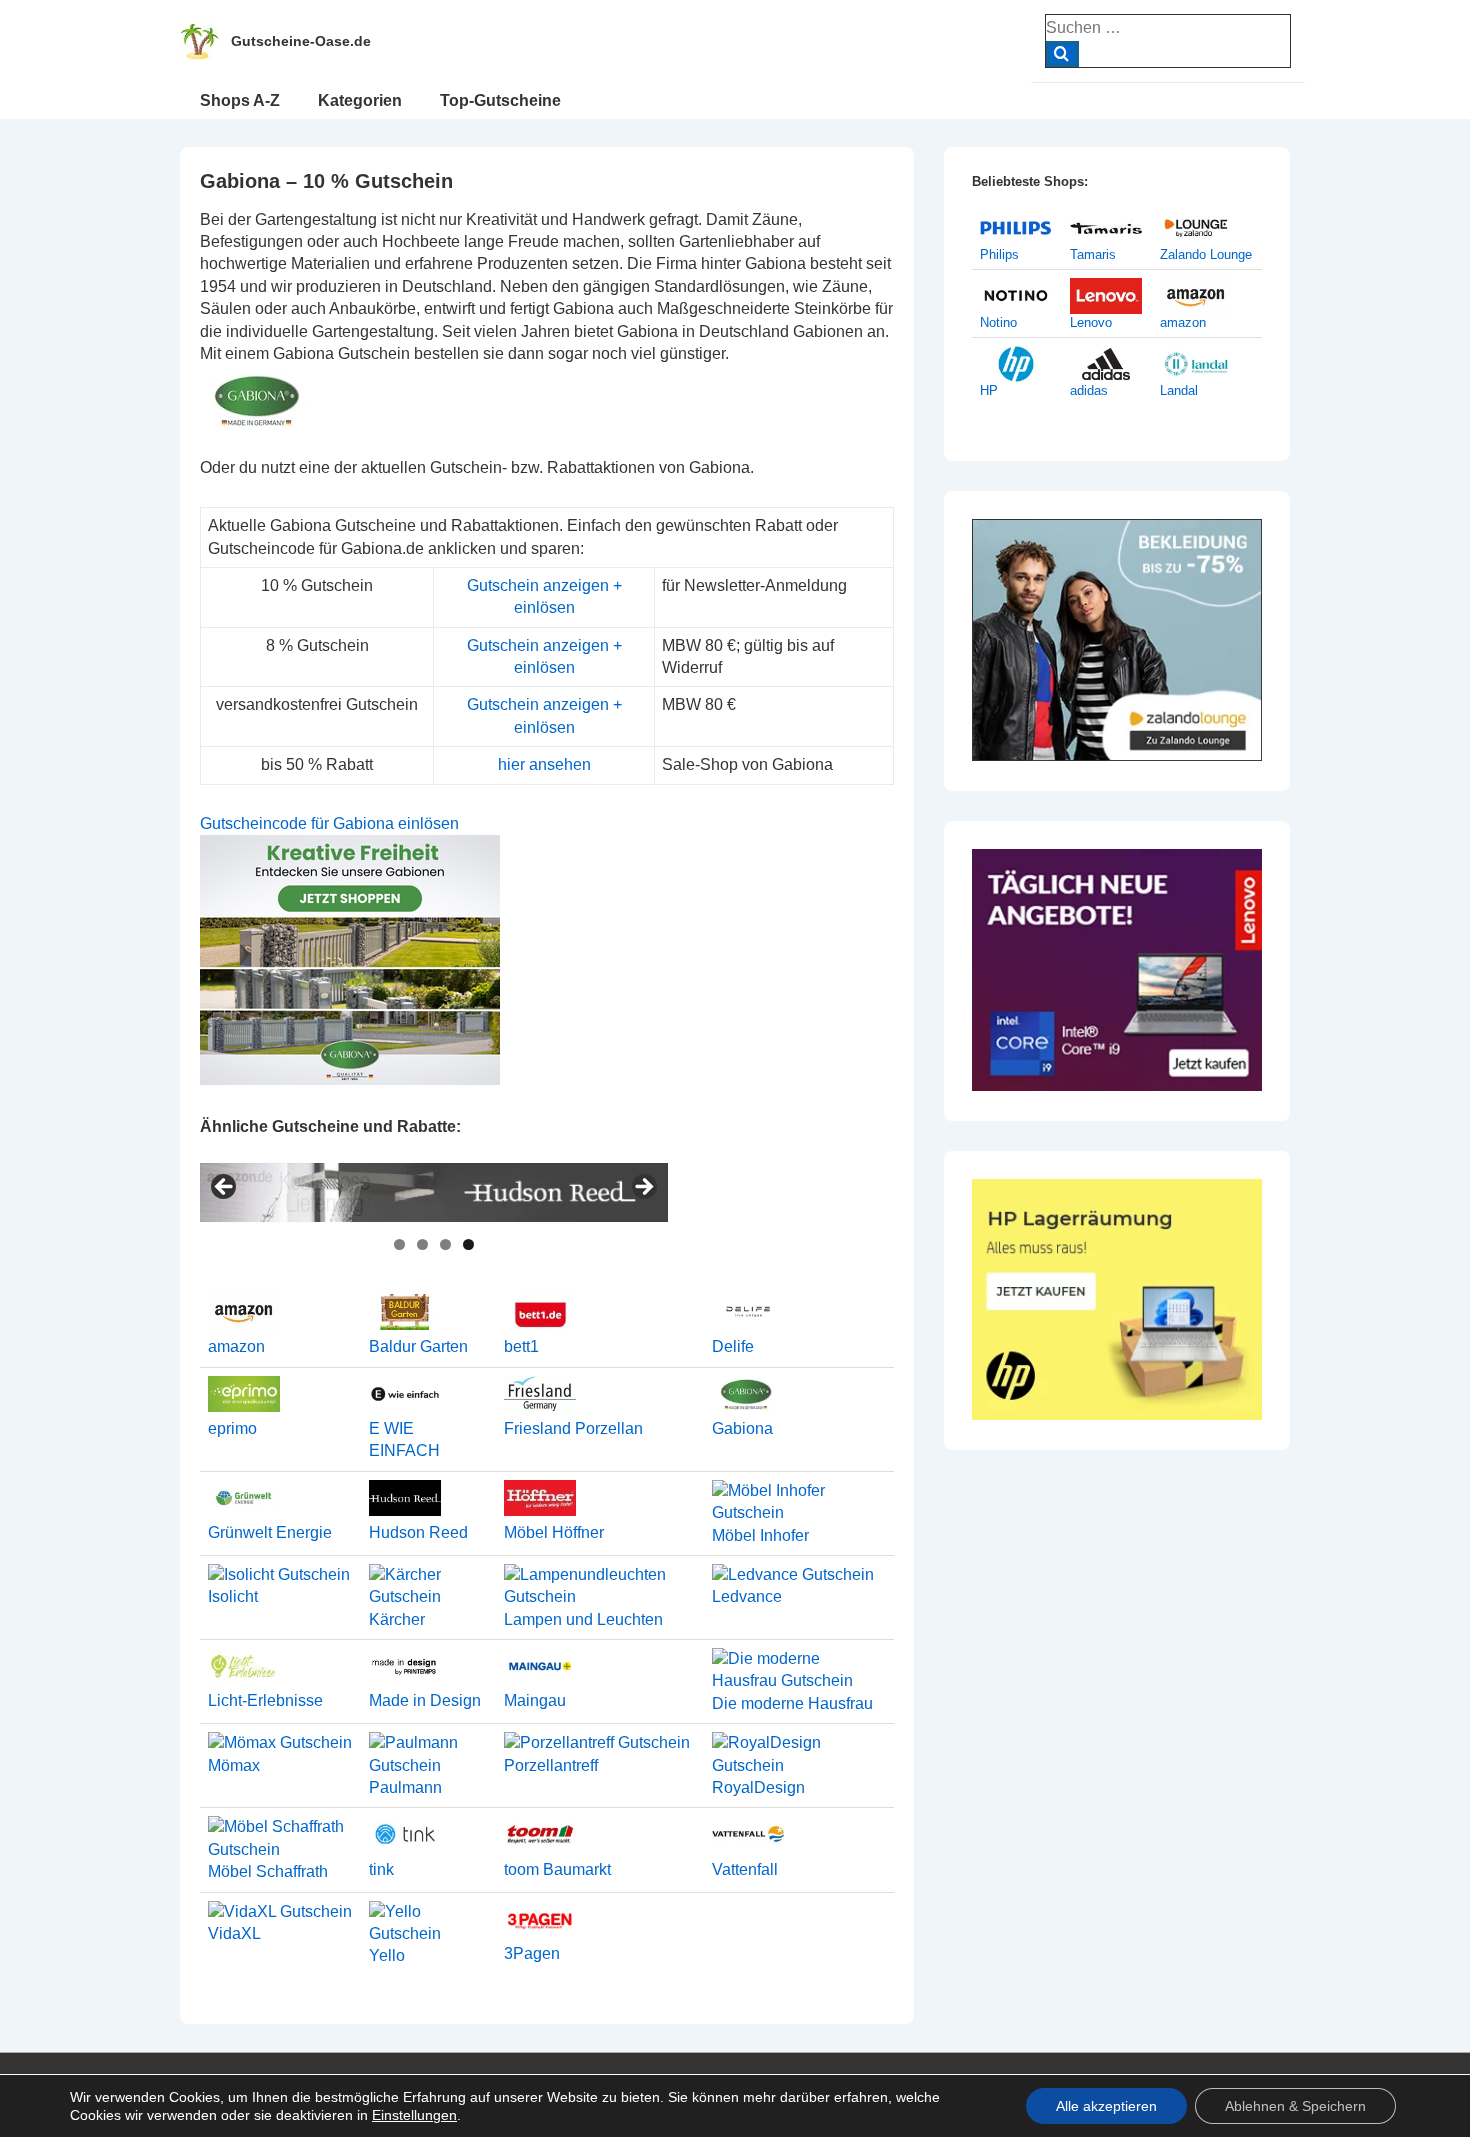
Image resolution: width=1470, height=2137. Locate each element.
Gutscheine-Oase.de (301, 41)
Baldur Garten (418, 1346)
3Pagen (532, 1953)
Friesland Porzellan (573, 1428)
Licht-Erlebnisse (265, 1700)
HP (989, 390)
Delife (733, 1346)
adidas (1089, 390)
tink (381, 1869)
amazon (236, 1346)
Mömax (234, 1765)
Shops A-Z (240, 100)
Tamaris (1093, 254)
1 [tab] (399, 1244)
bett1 (521, 1346)
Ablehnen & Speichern (1295, 2106)
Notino (998, 322)
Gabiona (742, 1428)
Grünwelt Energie (270, 1532)
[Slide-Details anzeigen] (434, 1193)
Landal (1179, 390)
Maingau (535, 1700)
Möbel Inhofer (760, 1535)
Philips (999, 254)
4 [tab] (468, 1244)
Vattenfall (745, 1869)
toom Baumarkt (557, 1869)
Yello (387, 1955)
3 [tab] (445, 1244)
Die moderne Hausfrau (792, 1703)
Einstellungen (414, 2115)
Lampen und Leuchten (583, 1619)
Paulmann (405, 1787)
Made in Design (425, 1700)
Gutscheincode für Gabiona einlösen (329, 823)
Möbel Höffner (554, 1532)
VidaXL (234, 1933)
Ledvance (747, 1596)
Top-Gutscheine (500, 100)
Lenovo (1091, 322)
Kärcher (397, 1619)
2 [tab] (422, 1244)
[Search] (1062, 54)
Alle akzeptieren (1106, 2106)
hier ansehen (544, 764)
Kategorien (360, 100)
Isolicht (233, 1596)
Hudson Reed (418, 1532)
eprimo (232, 1428)
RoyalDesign (758, 1787)
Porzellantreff (551, 1765)
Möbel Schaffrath (268, 1871)
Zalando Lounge (1206, 254)
